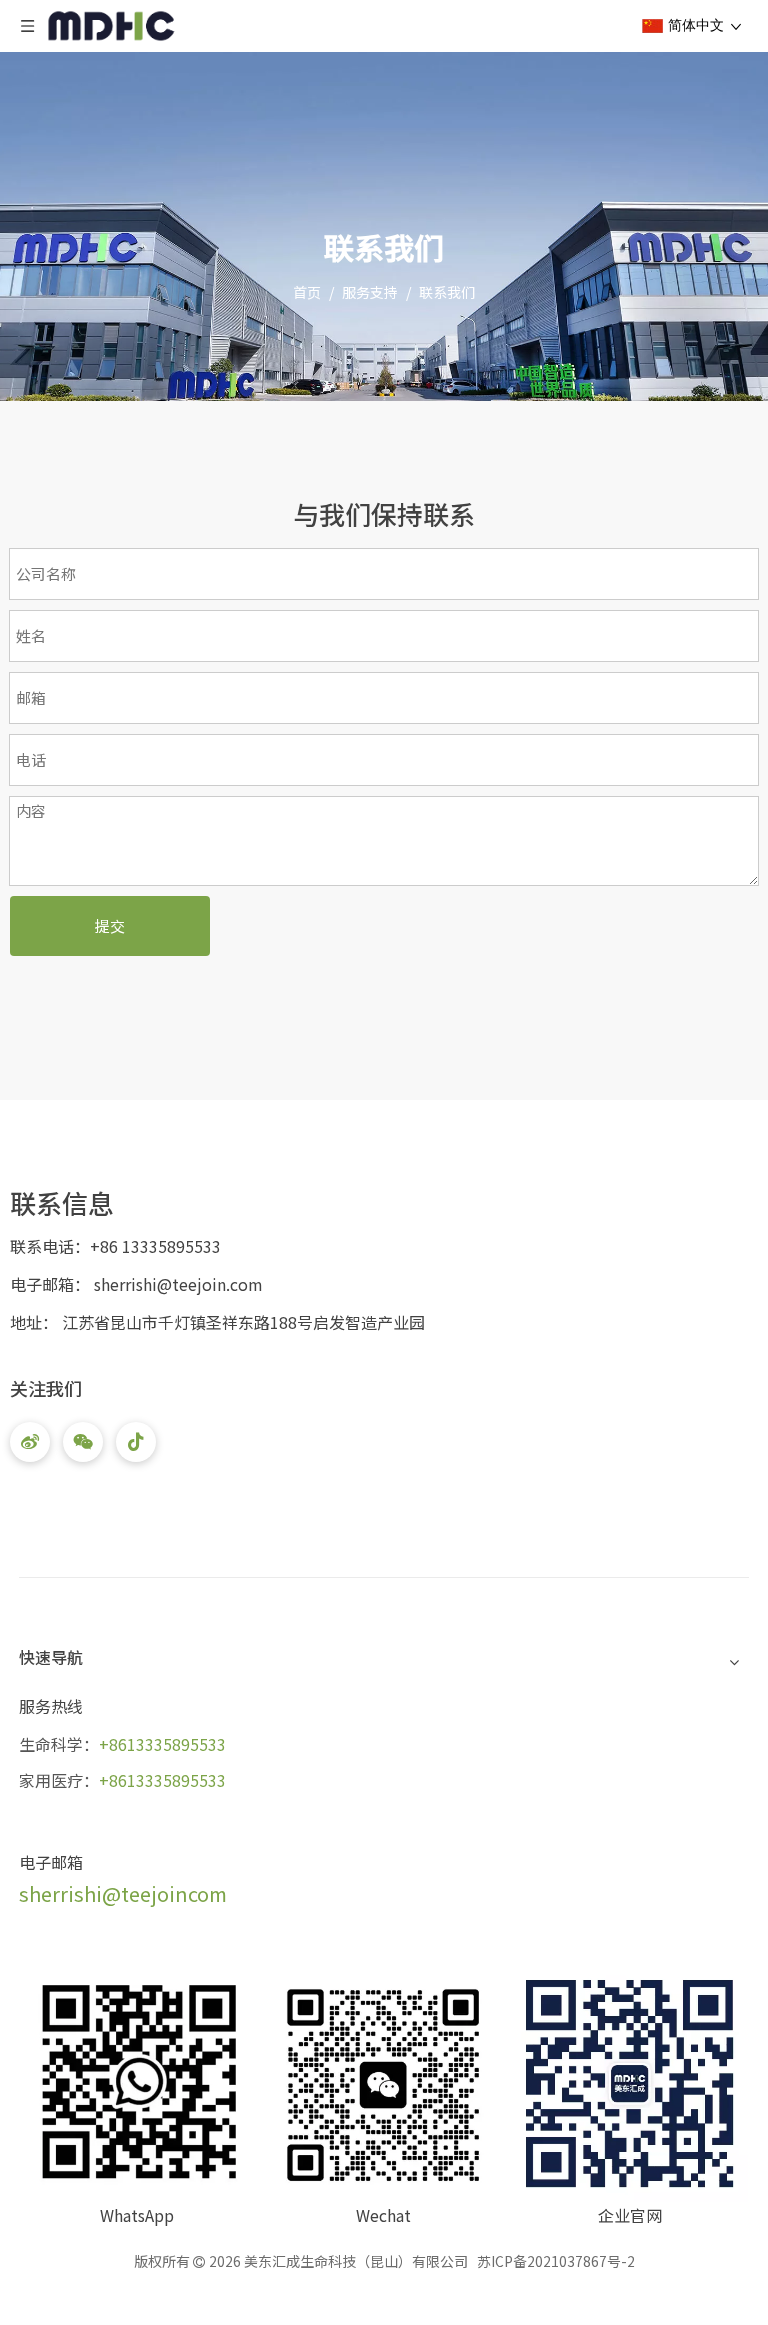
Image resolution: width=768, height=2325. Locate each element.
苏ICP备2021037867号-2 (556, 2261)
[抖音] (136, 1442)
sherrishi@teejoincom (123, 1893)
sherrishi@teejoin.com (178, 1284)
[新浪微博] (30, 1442)
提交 (110, 925)
